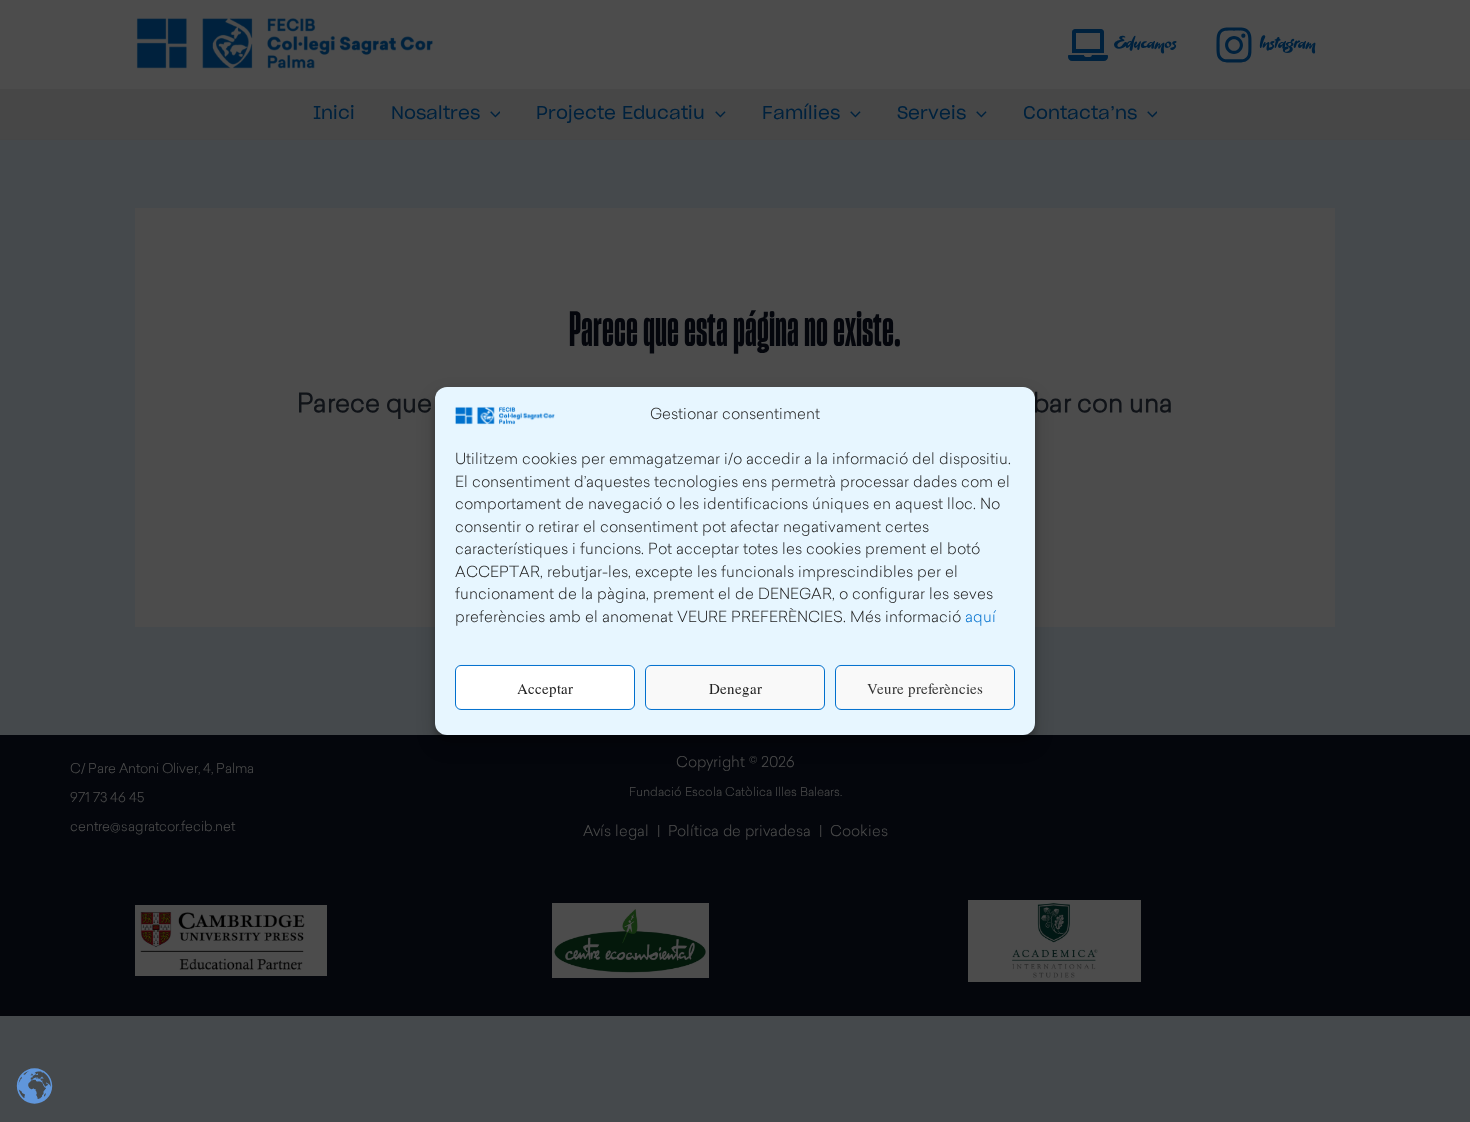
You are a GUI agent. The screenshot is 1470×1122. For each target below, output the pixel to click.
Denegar (735, 688)
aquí (980, 618)
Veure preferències (925, 688)
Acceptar (545, 688)
